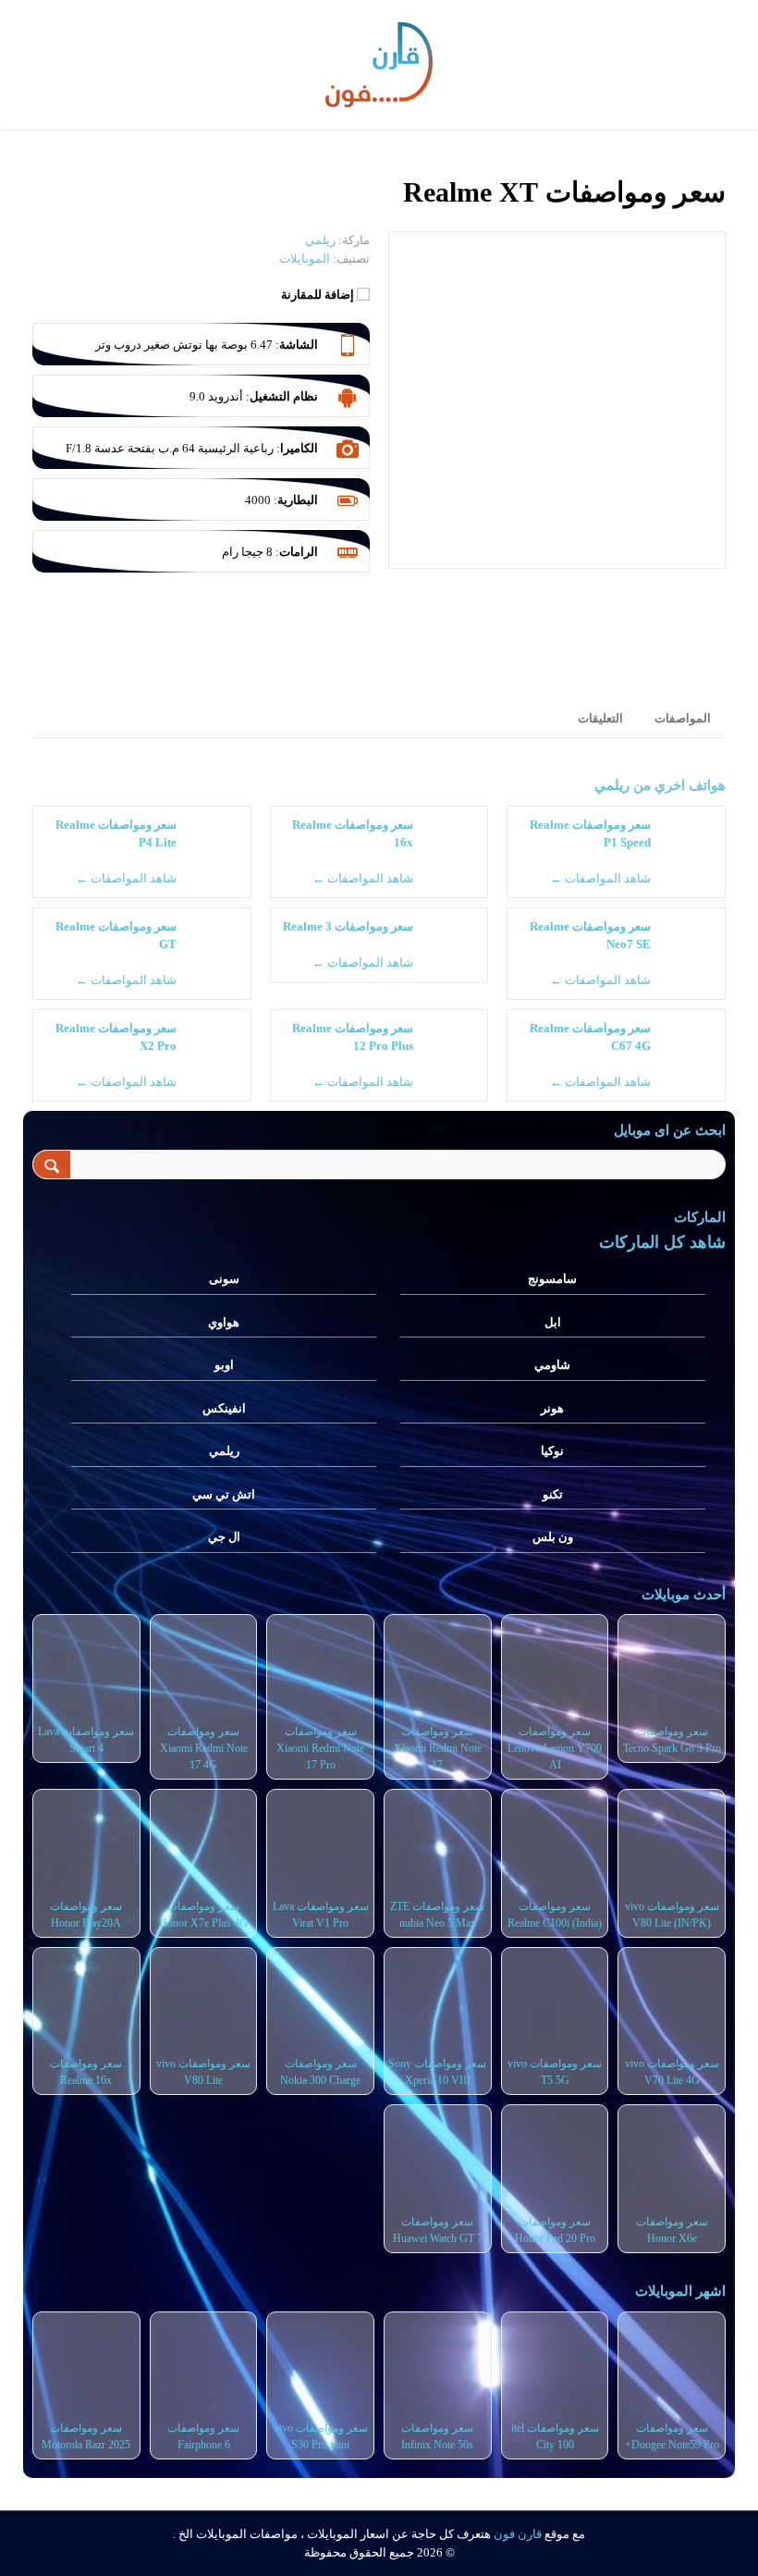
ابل (553, 1322)
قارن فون (518, 2534)
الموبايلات (305, 259)
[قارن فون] (379, 61)
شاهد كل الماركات (662, 1242)
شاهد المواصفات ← (600, 878)
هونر (552, 1408)
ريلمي (612, 785)
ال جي (224, 1537)
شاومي (552, 1365)
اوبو (224, 1365)
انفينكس (224, 1408)
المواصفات (683, 718)
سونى (224, 1279)
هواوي (224, 1322)
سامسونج (552, 1279)
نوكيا (552, 1451)
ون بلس (553, 1537)
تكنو (553, 1494)
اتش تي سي (224, 1494)
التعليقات (600, 718)
